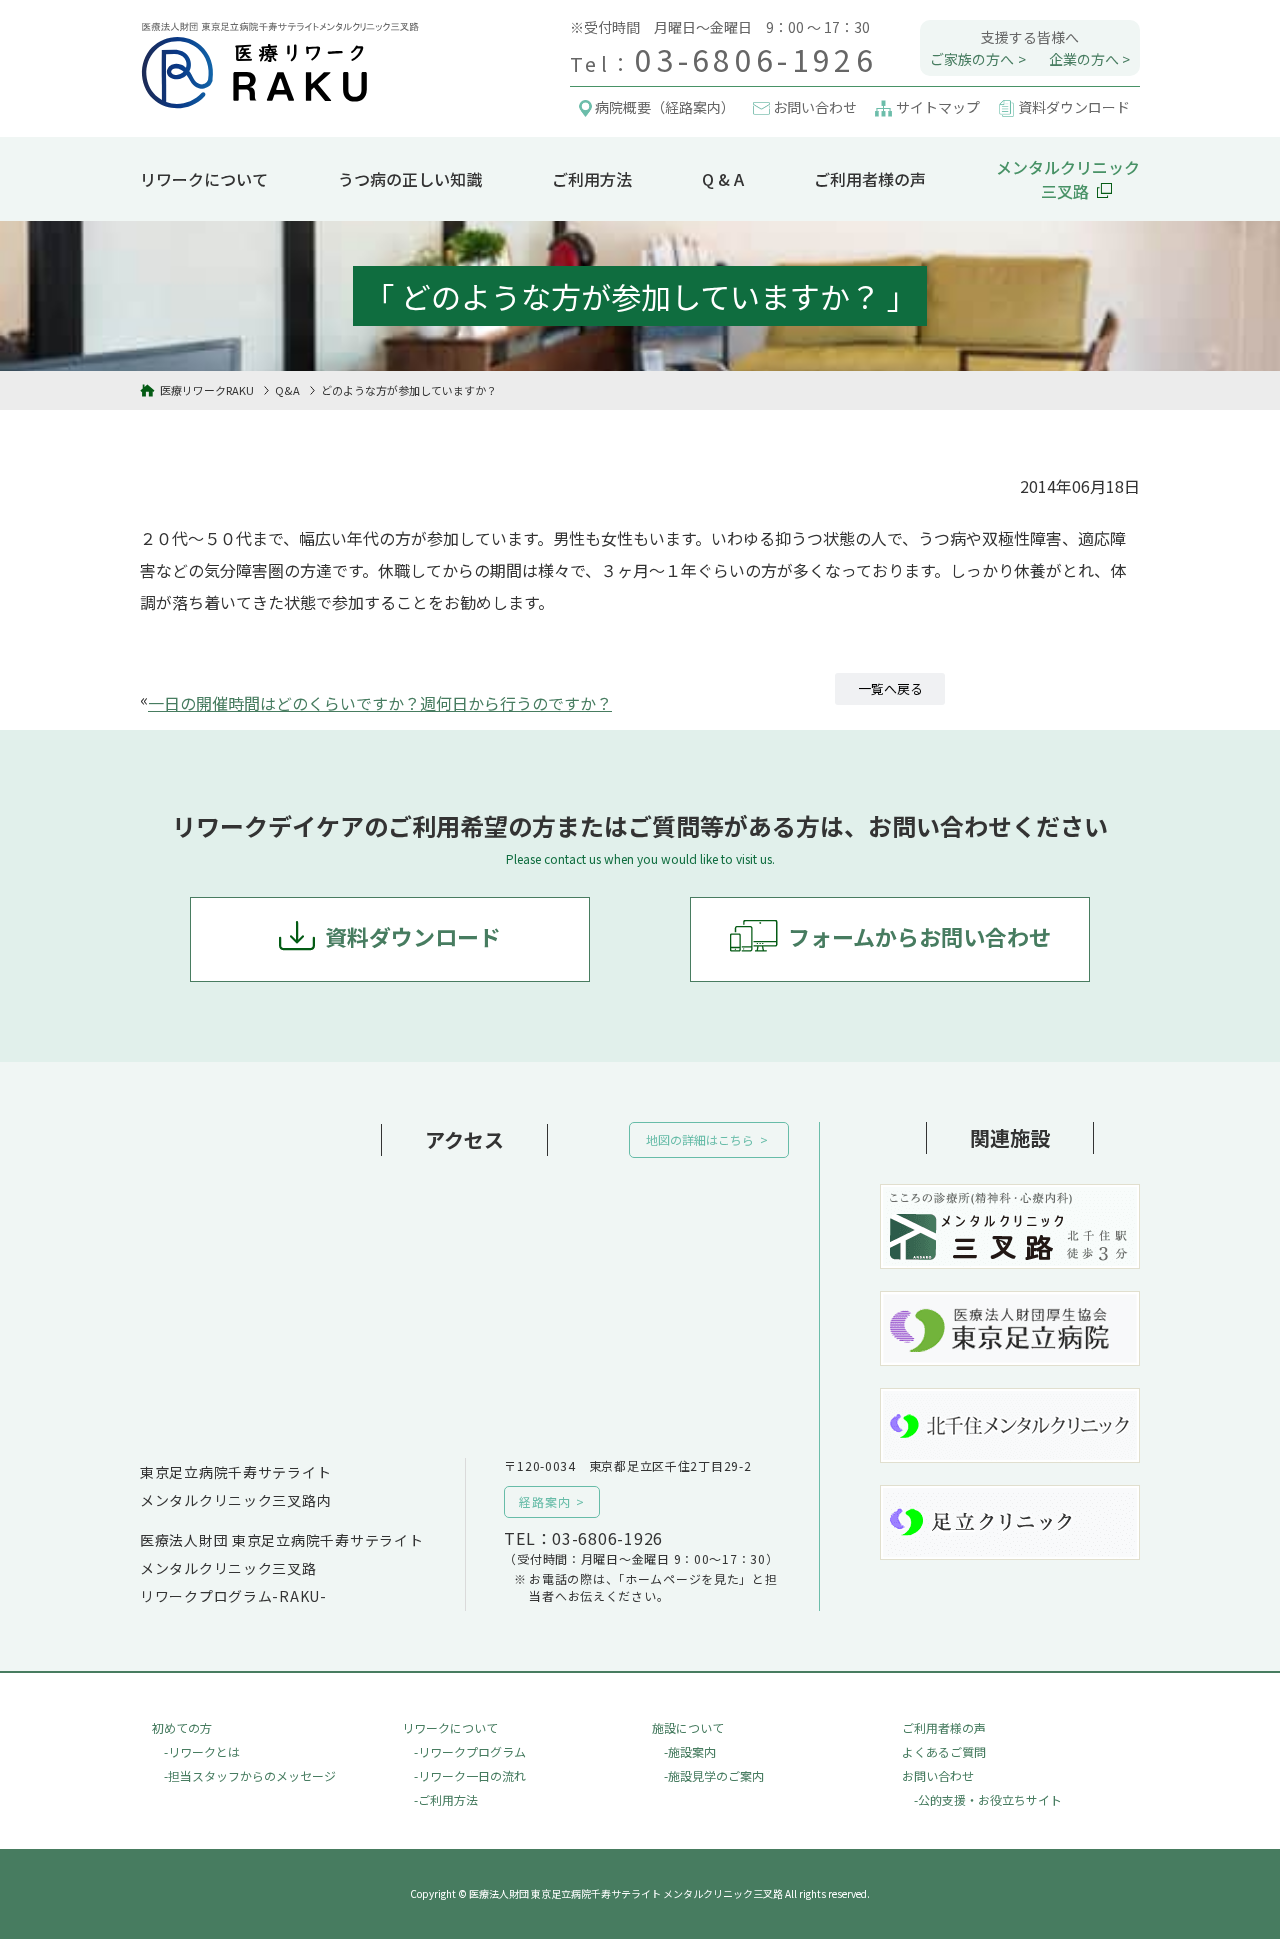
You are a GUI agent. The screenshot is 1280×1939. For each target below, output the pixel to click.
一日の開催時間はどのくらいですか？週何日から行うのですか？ (380, 703)
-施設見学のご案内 (714, 1775)
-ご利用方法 (446, 1799)
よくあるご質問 (944, 1751)
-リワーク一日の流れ (470, 1775)
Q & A (723, 179)
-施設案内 (690, 1751)
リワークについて (204, 179)
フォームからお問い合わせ (919, 936)
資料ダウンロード (413, 936)
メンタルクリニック (1068, 179)
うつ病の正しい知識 (410, 179)
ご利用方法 (592, 179)
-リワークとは (202, 1751)
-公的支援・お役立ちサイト (988, 1799)
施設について (688, 1727)
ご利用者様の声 (870, 179)
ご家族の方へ (972, 59)
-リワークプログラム (470, 1751)
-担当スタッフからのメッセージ (250, 1775)
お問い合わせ (938, 1775)
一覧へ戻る (890, 688)
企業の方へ (1084, 59)
